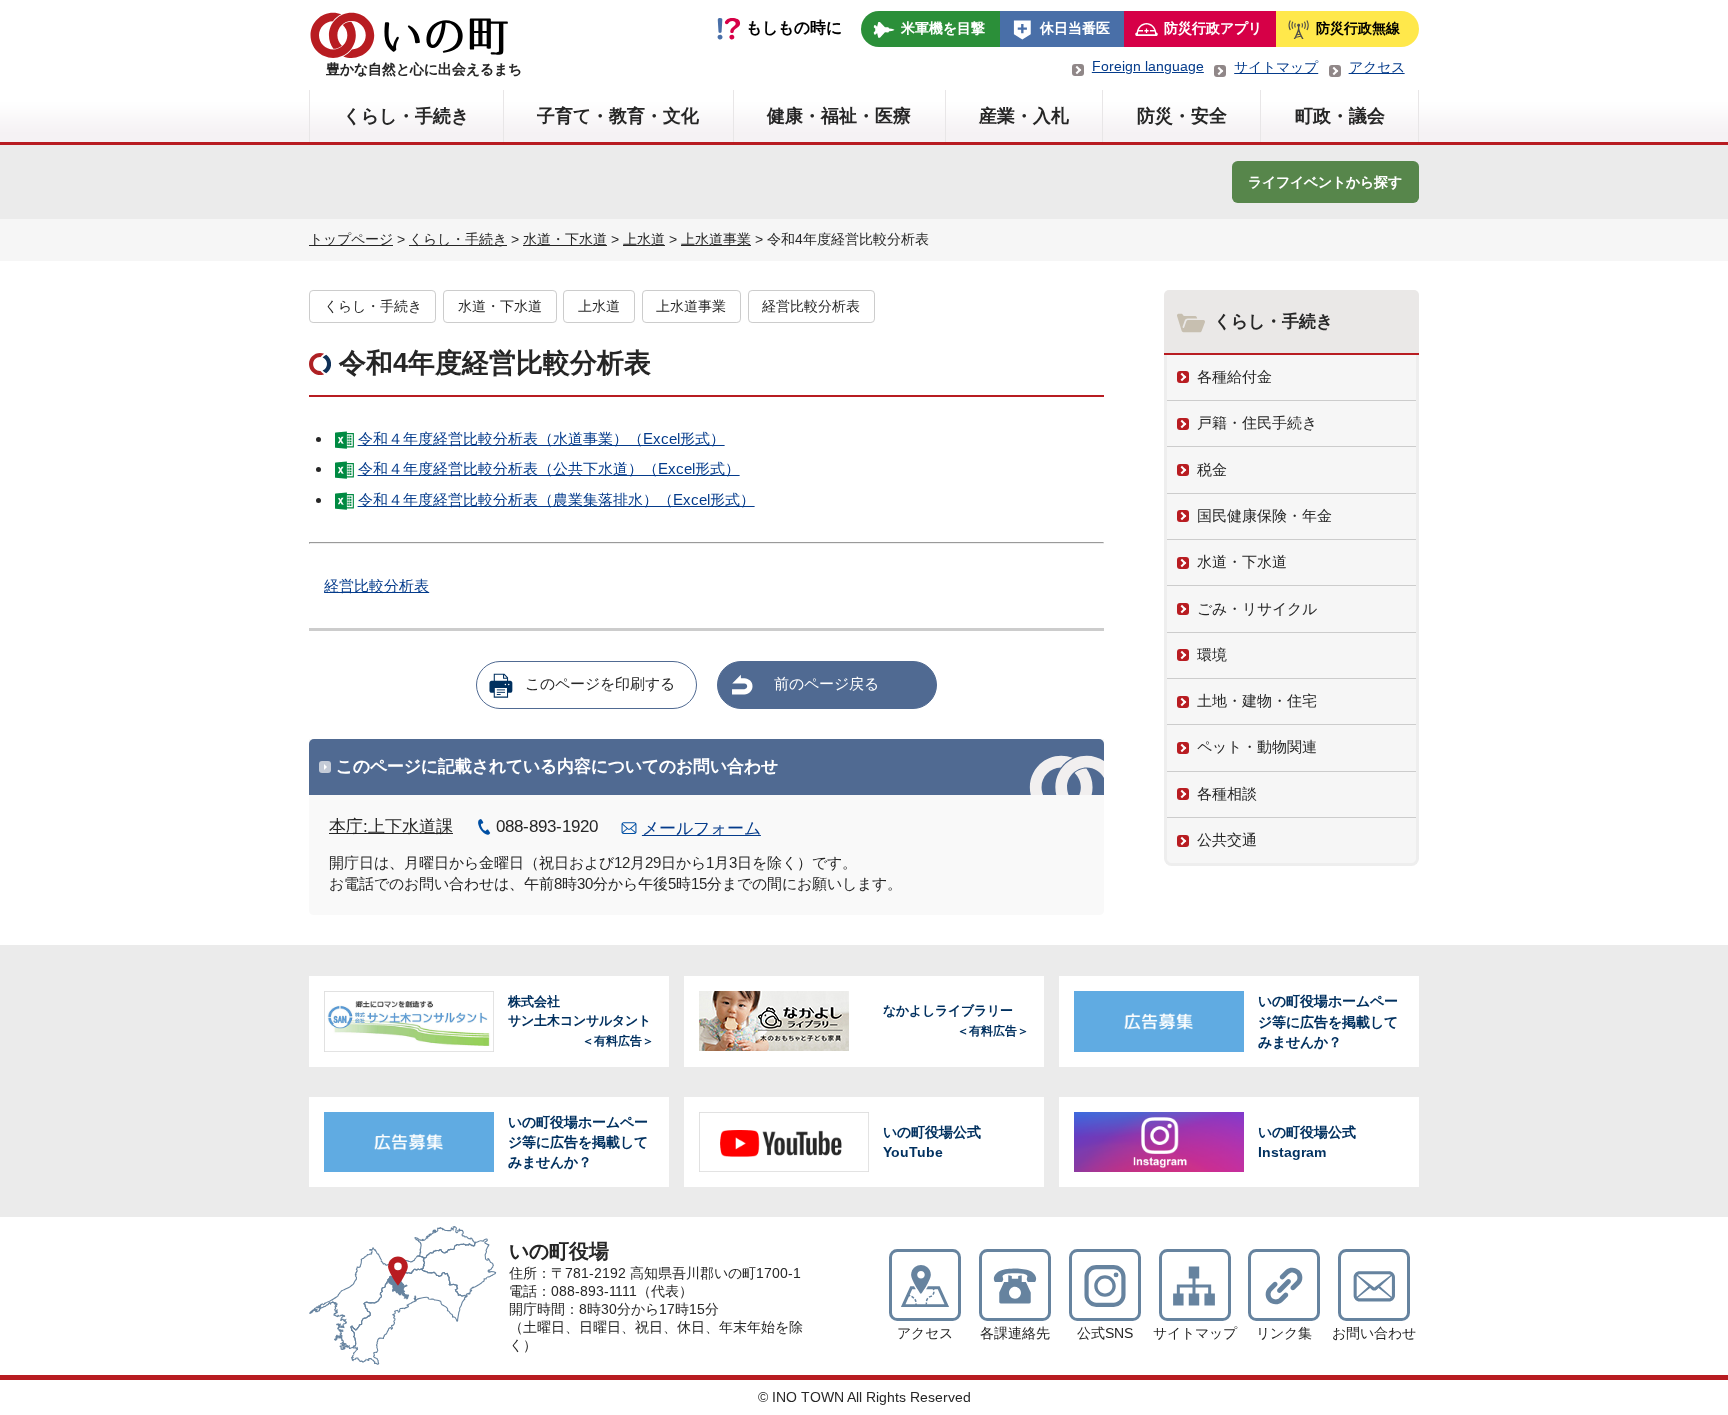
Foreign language (1148, 66)
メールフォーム (701, 828)
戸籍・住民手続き (1257, 422)
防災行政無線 (1358, 28)
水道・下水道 (565, 239)
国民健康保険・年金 (1264, 515)
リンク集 (1284, 1333)
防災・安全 (1182, 116)
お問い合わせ (1374, 1333)
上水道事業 (716, 239)
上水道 (644, 239)
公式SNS (1105, 1333)
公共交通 (1227, 839)
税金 (1212, 469)
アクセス (1377, 67)
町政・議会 (1340, 116)
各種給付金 (1234, 376)
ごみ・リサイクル (1257, 608)
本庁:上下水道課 (391, 826)
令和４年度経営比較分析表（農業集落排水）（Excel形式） (556, 499)
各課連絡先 (1015, 1333)
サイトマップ (1276, 67)
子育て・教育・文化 (618, 116)
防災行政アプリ (1213, 28)
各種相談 (1227, 793)
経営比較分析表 (811, 306)
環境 (1212, 654)
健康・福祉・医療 (839, 116)
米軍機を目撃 (943, 28)
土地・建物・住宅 (1257, 700)
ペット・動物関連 (1257, 746)
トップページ (351, 239)
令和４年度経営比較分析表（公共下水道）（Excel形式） (549, 468)
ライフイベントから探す (1325, 182)
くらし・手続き (406, 116)
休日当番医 (1075, 28)
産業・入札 (1024, 116)
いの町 (409, 35)
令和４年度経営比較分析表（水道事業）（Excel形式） (541, 438)
